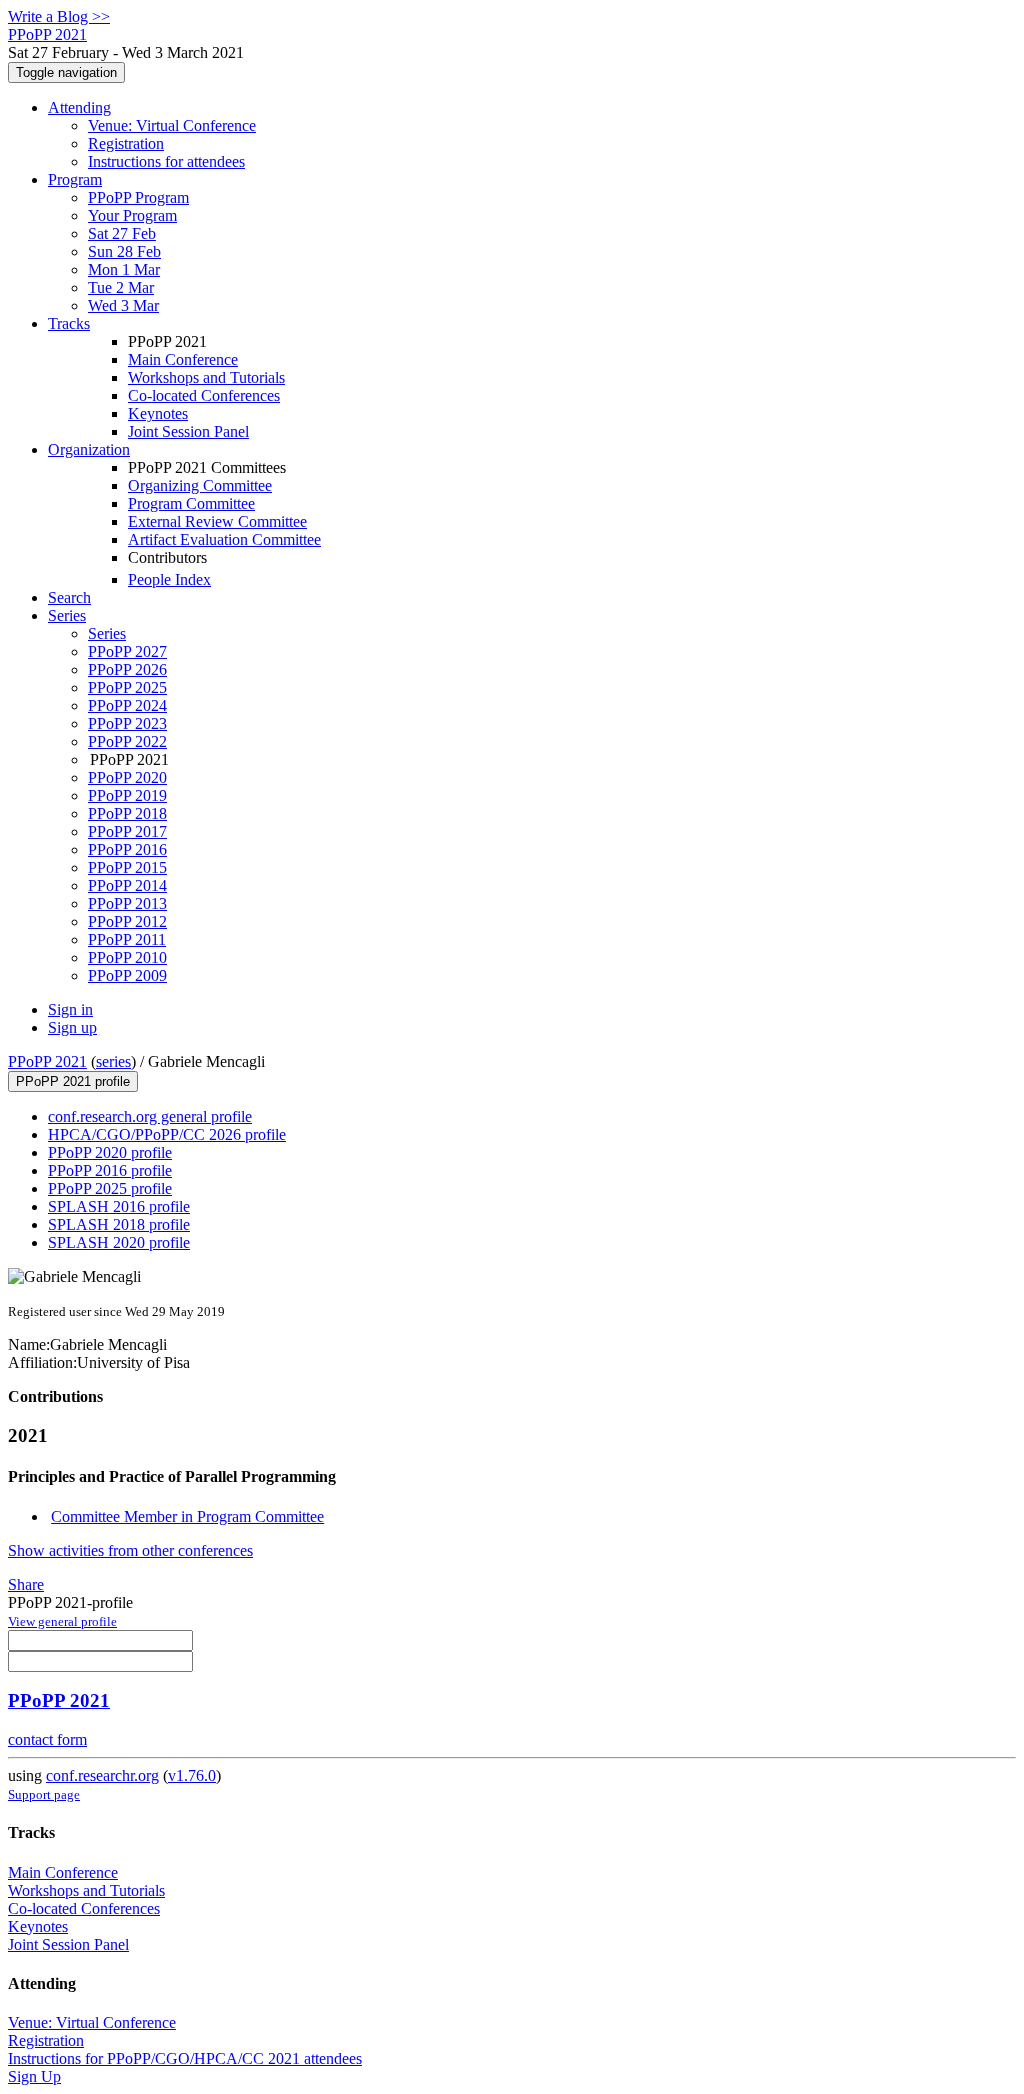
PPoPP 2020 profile (110, 1152)
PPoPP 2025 (127, 687)
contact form (47, 1739)
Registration (126, 143)
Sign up (72, 1027)
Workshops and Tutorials (206, 377)
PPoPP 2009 (127, 975)
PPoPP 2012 (127, 921)
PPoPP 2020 (127, 777)
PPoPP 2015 (127, 867)
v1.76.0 (192, 1775)
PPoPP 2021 (47, 1061)
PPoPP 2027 (127, 651)
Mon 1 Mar (124, 269)
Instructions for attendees (166, 161)
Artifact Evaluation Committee (224, 539)
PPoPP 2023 (127, 723)
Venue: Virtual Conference (172, 125)
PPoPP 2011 (127, 939)
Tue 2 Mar (121, 287)
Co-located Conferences (204, 395)
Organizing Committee (200, 485)
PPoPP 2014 (127, 885)
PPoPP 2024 (127, 705)
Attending (79, 107)
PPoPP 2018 (127, 813)
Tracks (69, 323)
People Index (169, 579)
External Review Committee (217, 521)
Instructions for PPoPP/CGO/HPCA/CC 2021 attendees (185, 2058)
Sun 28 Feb (124, 251)
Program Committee (191, 503)
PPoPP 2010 (127, 957)
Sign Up (34, 2076)
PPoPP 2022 (127, 741)
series (113, 1061)
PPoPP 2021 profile (73, 1081)
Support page (44, 1794)
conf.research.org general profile (150, 1116)
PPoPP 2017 (127, 831)
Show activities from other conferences (130, 1550)
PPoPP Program (138, 197)
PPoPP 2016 (127, 849)
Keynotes (158, 413)
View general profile (62, 1621)
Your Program (132, 215)
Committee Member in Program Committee (187, 1516)
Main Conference (183, 359)
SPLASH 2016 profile (119, 1206)
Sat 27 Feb (122, 233)
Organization (89, 449)
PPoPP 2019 (127, 795)
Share (26, 1584)
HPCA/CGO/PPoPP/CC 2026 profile (167, 1134)
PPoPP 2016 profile (110, 1170)
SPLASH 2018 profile (119, 1224)
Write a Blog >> (59, 16)
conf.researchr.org (102, 1775)
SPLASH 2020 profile (119, 1242)
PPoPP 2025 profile (110, 1188)
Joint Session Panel (188, 431)
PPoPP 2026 (127, 669)
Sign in (70, 1009)
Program (75, 179)
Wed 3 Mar (123, 305)
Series (107, 633)
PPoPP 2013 (127, 903)
